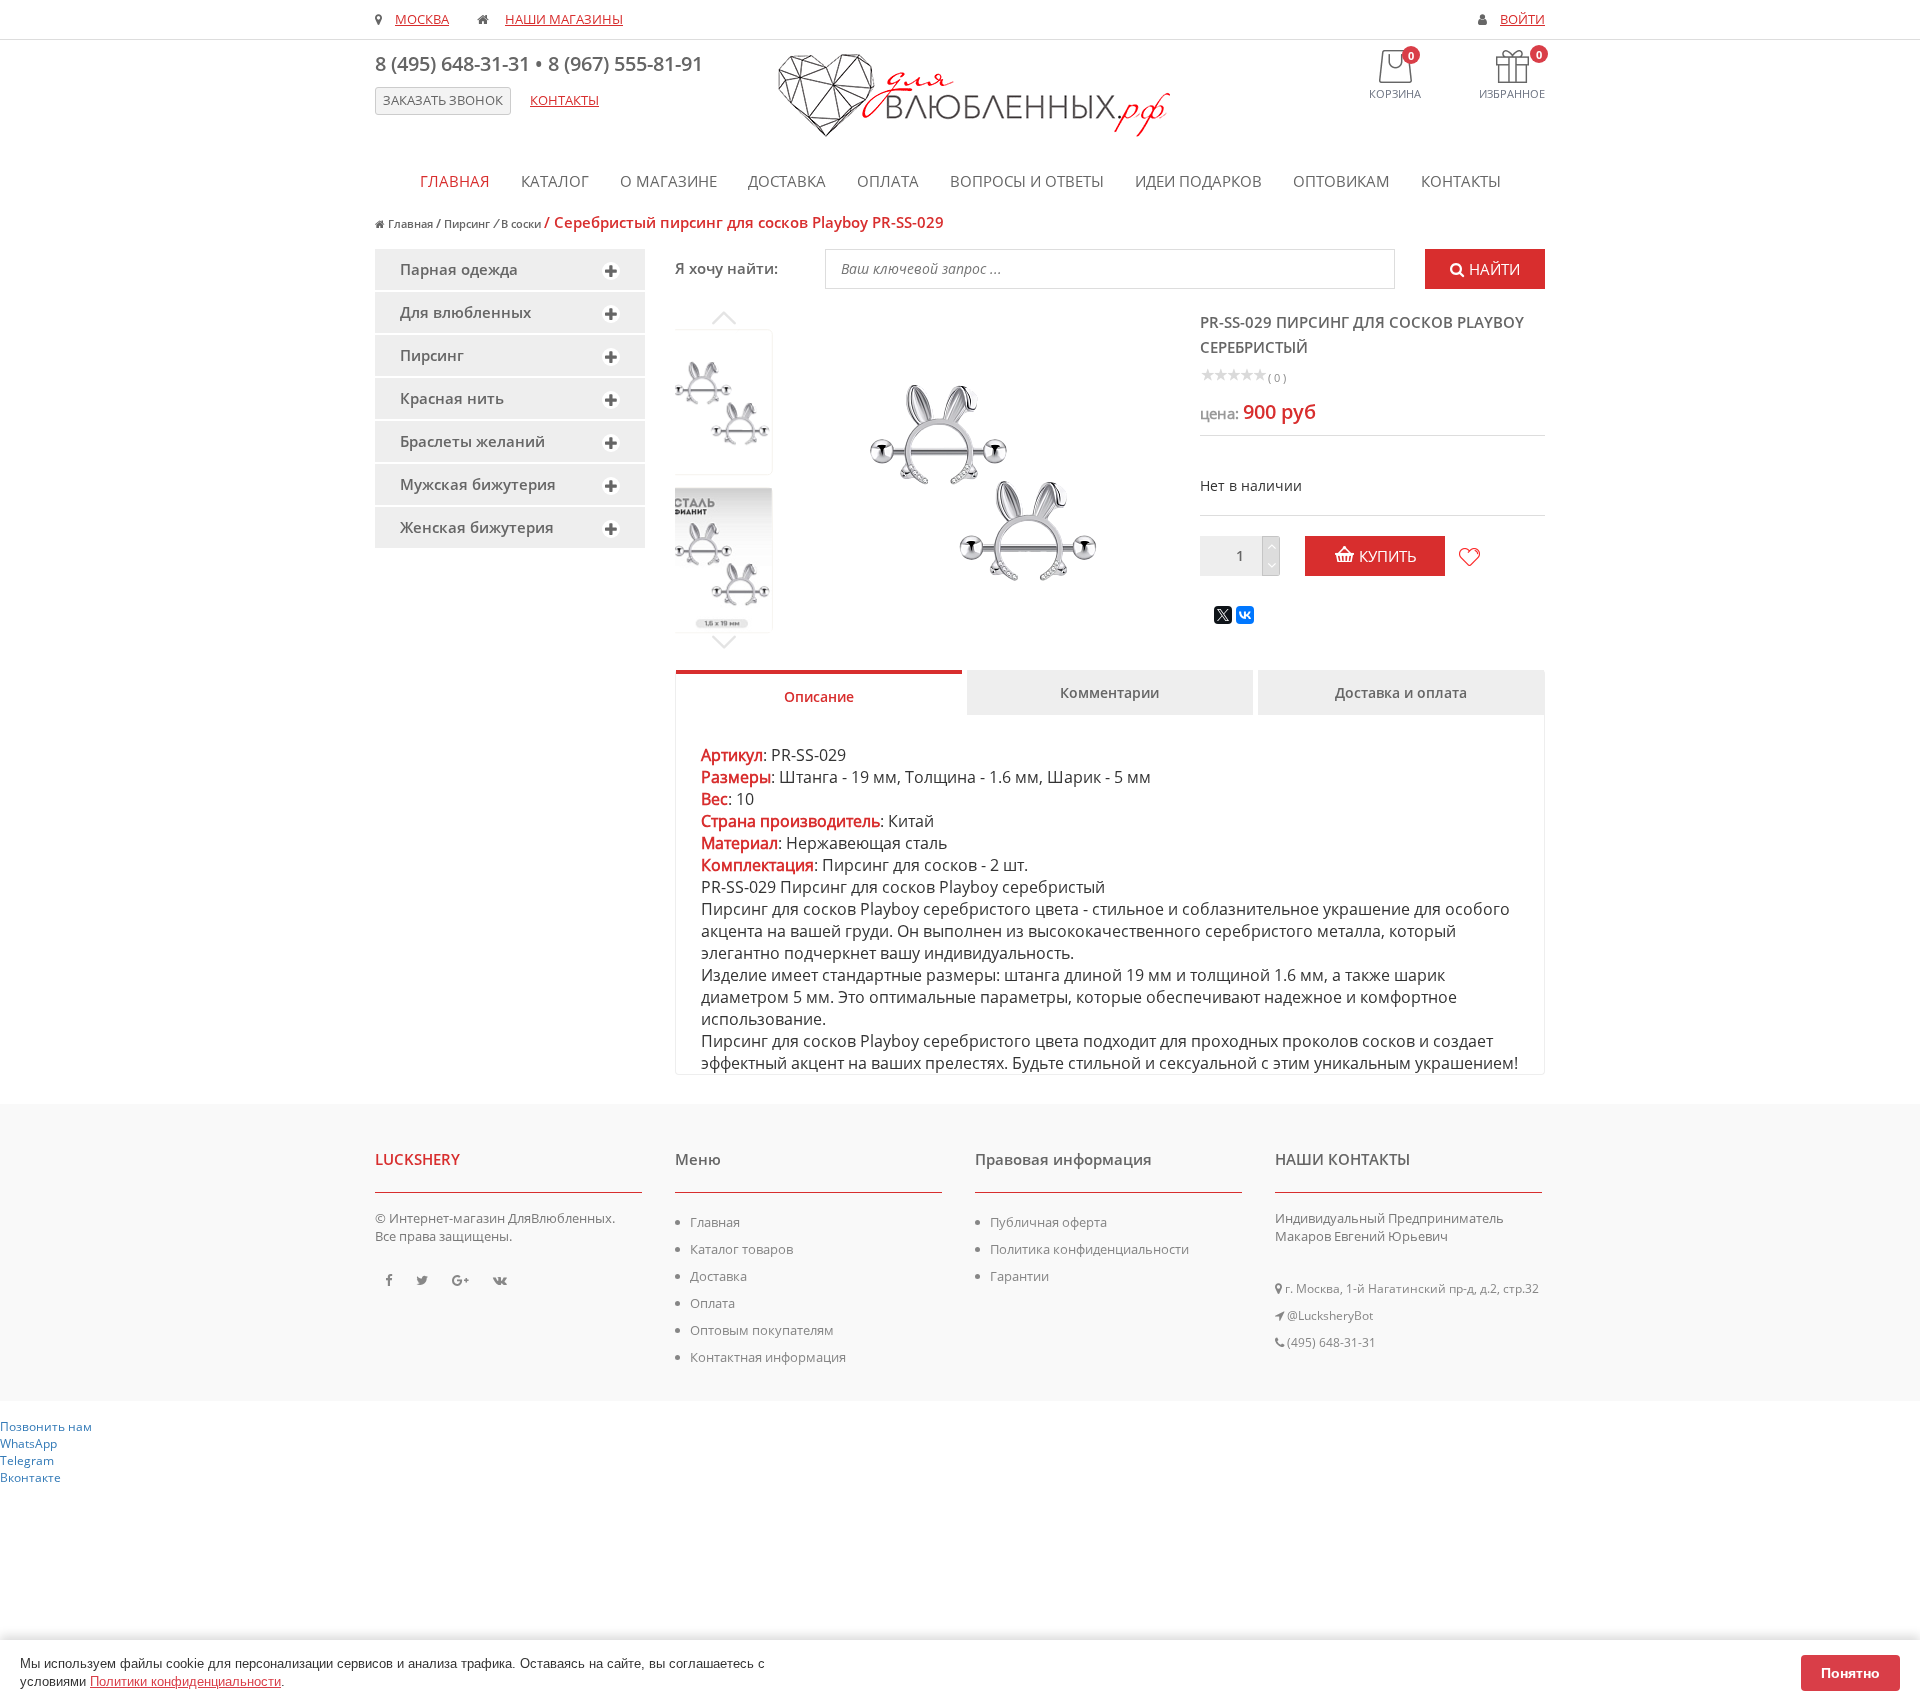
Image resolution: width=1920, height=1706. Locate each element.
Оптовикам (1341, 181)
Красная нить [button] (452, 398)
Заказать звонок (443, 100)
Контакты (1461, 181)
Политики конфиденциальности (185, 1681)
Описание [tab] (819, 696)
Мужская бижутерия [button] (478, 484)
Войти (1522, 19)
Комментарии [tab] (1109, 692)
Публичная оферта (1048, 1222)
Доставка (787, 181)
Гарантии (1019, 1276)
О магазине (668, 181)
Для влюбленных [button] (465, 312)
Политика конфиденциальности (1089, 1249)
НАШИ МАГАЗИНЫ (564, 19)
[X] (1223, 615)
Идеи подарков (1198, 181)
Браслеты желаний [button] (472, 441)
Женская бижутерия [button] (477, 527)
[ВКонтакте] (1245, 615)
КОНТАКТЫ (564, 100)
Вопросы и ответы (1027, 181)
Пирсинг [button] (432, 355)
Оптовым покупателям (762, 1330)
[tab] (510, 269)
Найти (1494, 269)
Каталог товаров (741, 1249)
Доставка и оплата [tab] (1401, 692)
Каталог (555, 181)
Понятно (1850, 1673)
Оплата (888, 181)
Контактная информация (768, 1357)
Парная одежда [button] (459, 269)
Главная (455, 181)
